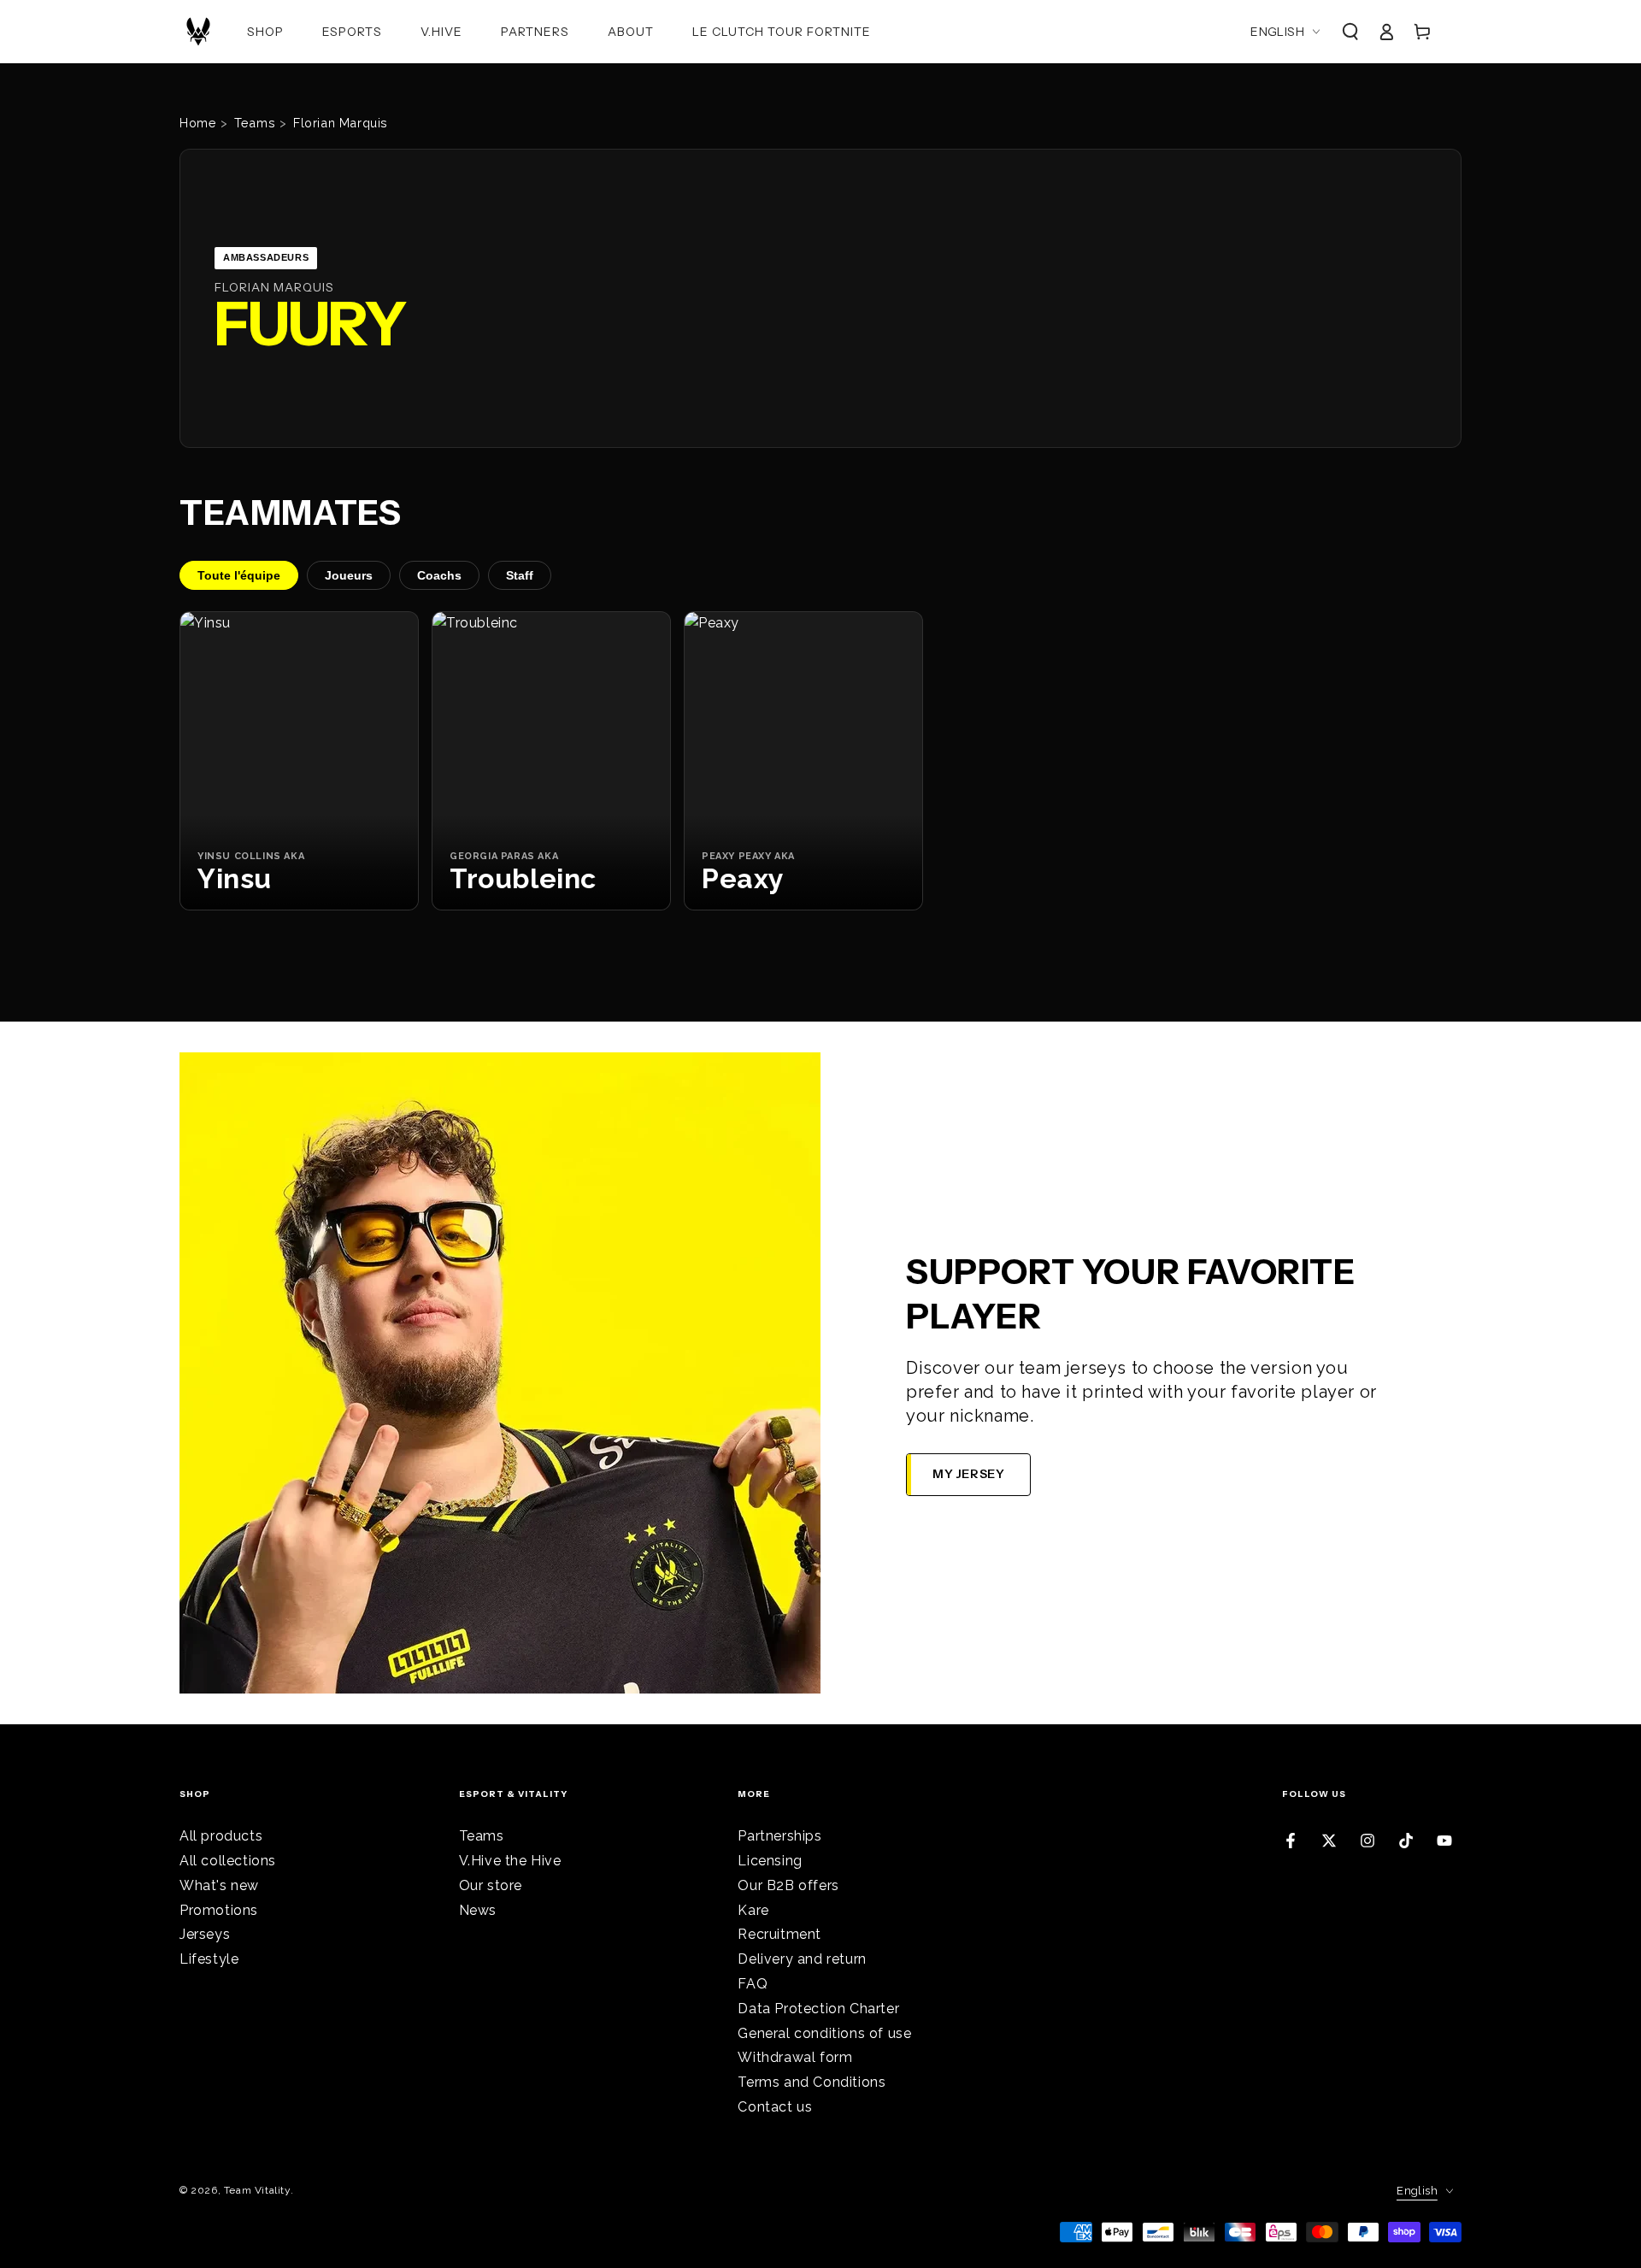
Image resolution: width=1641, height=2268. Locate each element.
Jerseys (205, 1934)
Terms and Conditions (812, 2082)
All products (221, 1836)
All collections (228, 1861)
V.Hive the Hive (510, 1861)
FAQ (753, 1984)
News (478, 1910)
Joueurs (349, 575)
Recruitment (779, 1934)
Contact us (775, 2107)
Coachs (439, 575)
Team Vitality (257, 2190)
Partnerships (779, 1836)
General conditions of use (824, 2033)
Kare (753, 1910)
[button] (1350, 32)
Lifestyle (209, 1959)
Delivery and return (802, 1959)
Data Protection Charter (818, 2009)
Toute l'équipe (239, 575)
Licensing (770, 1861)
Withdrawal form (795, 2057)
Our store (491, 1885)
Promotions (219, 1910)
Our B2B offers (788, 1885)
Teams (482, 1836)
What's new (219, 1885)
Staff (520, 575)
